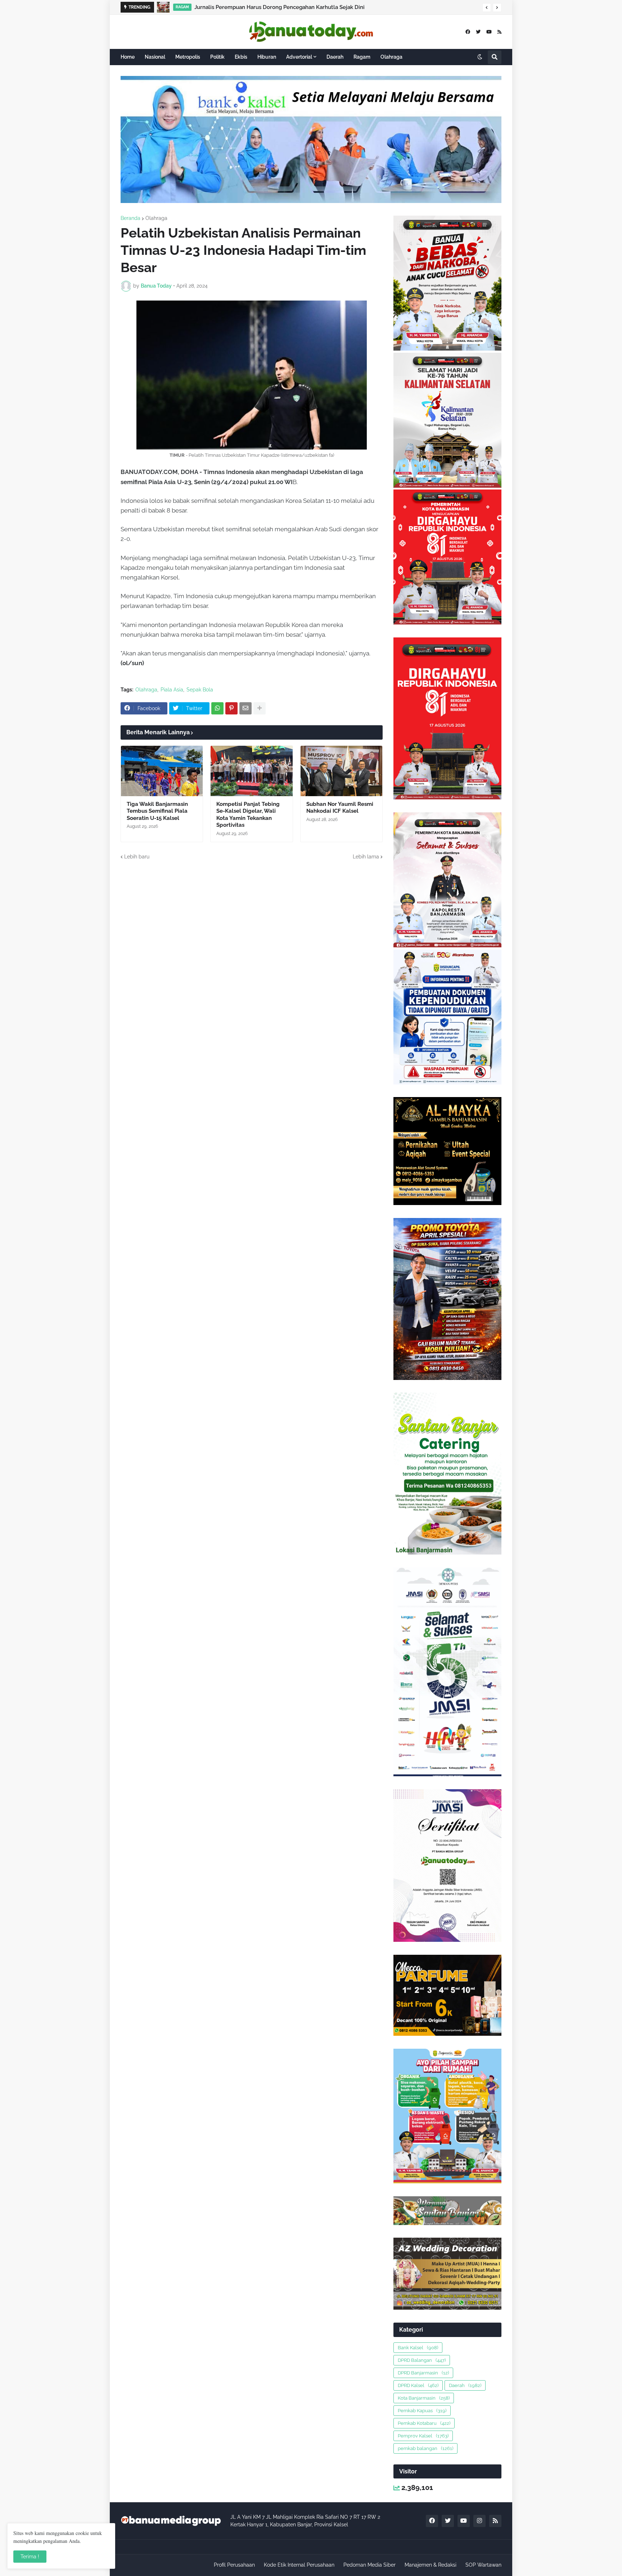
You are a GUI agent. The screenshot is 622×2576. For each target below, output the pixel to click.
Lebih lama (366, 857)
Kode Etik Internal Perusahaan (299, 2565)
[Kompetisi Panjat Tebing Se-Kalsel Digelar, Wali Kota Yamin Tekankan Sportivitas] (251, 771)
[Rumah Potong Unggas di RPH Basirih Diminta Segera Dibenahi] (163, 7)
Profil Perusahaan (234, 2565)
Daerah (465, 2385)
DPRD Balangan (422, 2360)
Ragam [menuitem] (362, 57)
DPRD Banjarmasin (423, 2373)
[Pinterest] (231, 708)
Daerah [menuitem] (335, 57)
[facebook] (468, 32)
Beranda (130, 218)
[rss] (499, 32)
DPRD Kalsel (418, 2385)
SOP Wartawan (483, 2565)
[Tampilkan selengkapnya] (260, 708)
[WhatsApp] (217, 708)
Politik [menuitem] (217, 57)
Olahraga (156, 218)
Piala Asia (172, 690)
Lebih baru (137, 857)
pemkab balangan (425, 2448)
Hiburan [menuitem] (267, 57)
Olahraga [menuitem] (391, 57)
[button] (487, 8)
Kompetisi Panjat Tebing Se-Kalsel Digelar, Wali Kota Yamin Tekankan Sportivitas (248, 815)
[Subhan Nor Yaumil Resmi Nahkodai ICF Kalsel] (341, 771)
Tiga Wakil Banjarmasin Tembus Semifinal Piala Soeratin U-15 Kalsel (157, 811)
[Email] (245, 708)
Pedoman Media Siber (369, 2565)
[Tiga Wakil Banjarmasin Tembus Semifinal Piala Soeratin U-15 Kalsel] (162, 771)
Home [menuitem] (128, 57)
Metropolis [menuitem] (188, 57)
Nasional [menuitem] (155, 57)
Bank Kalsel (418, 2348)
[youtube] (489, 32)
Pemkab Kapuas (422, 2411)
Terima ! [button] (30, 2557)
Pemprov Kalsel (423, 2436)
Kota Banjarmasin (424, 2398)
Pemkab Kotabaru (424, 2423)
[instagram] (479, 2521)
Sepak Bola (200, 690)
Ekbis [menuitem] (241, 57)
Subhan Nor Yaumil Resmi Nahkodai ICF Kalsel (340, 808)
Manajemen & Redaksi (431, 2565)
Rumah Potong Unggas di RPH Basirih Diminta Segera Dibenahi (285, 7)
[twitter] (478, 32)
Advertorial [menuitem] (299, 57)
